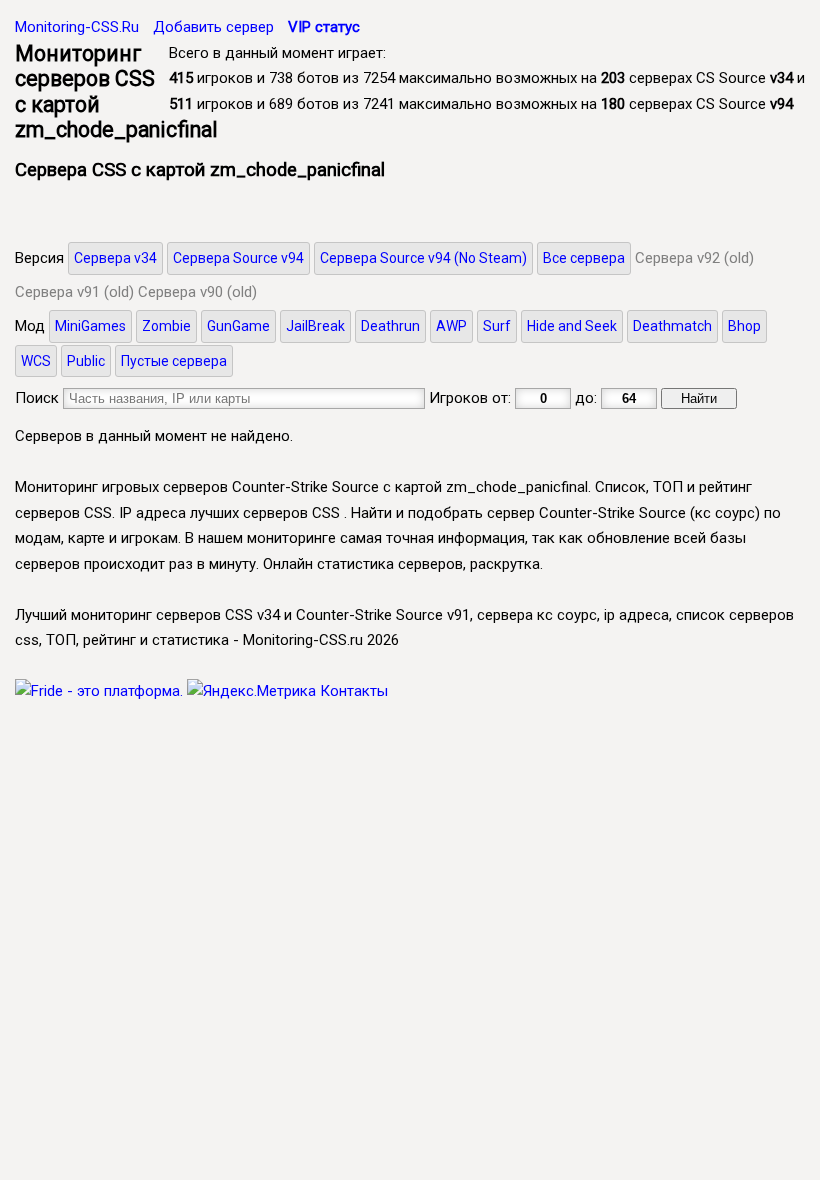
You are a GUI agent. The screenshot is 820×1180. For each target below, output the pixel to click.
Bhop (744, 326)
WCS (36, 361)
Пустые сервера (174, 361)
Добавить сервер (213, 27)
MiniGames (90, 326)
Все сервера (584, 258)
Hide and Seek (572, 326)
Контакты (354, 691)
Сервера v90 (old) (197, 292)
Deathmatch (672, 326)
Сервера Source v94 (238, 258)
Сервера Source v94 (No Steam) (423, 258)
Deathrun (390, 326)
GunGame (238, 326)
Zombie (166, 326)
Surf (497, 326)
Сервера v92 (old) (694, 258)
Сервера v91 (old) (74, 292)
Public (86, 361)
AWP (451, 326)
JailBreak (315, 326)
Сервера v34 (115, 258)
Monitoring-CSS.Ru (77, 27)
